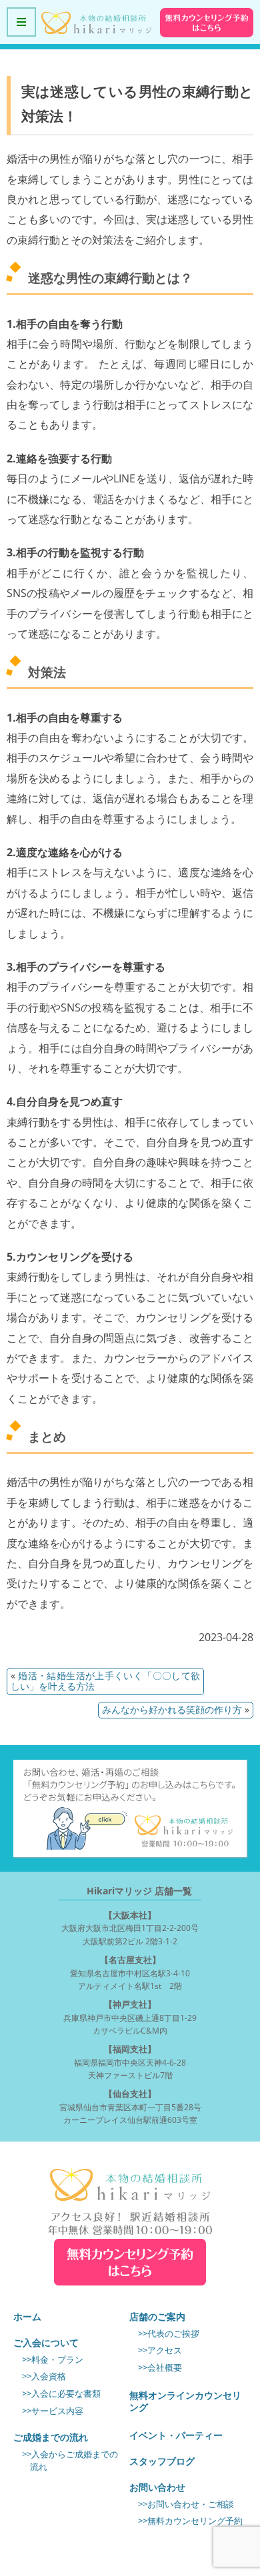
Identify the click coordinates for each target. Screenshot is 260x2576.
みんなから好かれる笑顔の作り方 (172, 1709)
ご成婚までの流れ (51, 2437)
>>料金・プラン (53, 2360)
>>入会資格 (44, 2376)
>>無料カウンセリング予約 (190, 2521)
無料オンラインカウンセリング (185, 2401)
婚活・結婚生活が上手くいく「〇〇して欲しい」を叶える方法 (105, 1681)
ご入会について (46, 2342)
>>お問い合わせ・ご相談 (186, 2504)
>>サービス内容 (53, 2411)
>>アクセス (160, 2350)
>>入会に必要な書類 (61, 2394)
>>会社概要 (160, 2368)
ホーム (27, 2316)
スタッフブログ (162, 2461)
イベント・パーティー (176, 2435)
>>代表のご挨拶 (169, 2334)
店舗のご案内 (157, 2316)
